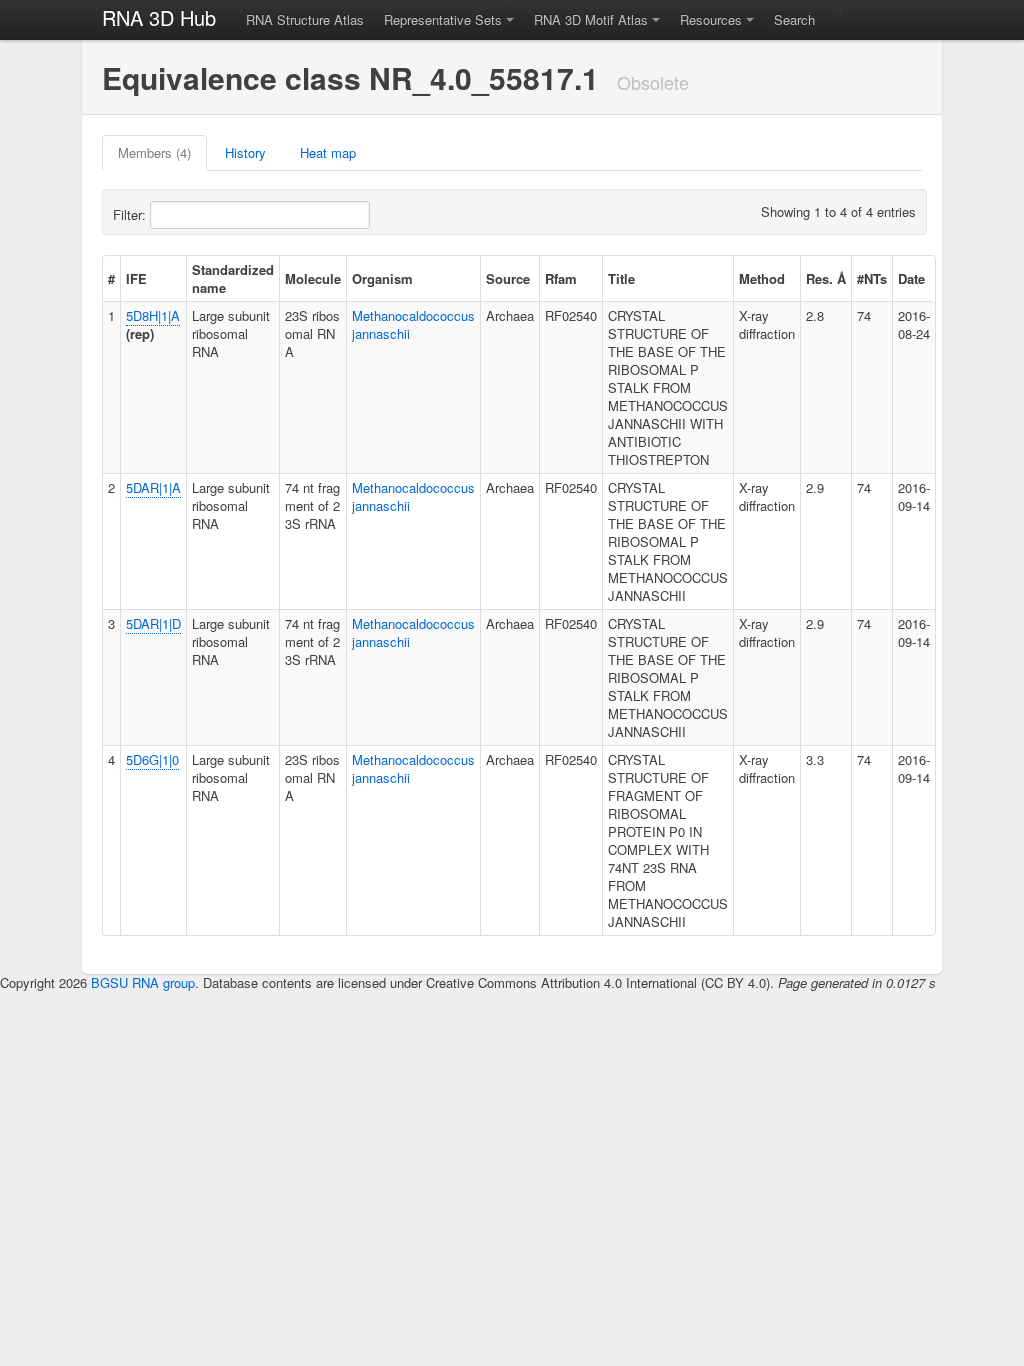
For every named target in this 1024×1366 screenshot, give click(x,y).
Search (794, 19)
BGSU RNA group (143, 982)
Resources (711, 19)
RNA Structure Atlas (305, 19)
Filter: (131, 214)
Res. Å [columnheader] (826, 278)
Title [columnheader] (621, 278)
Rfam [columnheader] (561, 278)
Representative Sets (443, 19)
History (245, 152)
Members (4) (154, 152)
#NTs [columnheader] (872, 278)
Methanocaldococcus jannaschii (413, 324)
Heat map (328, 152)
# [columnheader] (111, 278)
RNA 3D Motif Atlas (591, 19)
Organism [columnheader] (382, 278)
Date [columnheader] (911, 278)
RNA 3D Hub (159, 17)
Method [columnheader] (762, 278)
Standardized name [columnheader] (233, 278)
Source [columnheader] (508, 278)
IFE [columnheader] (136, 278)
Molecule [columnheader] (313, 278)
